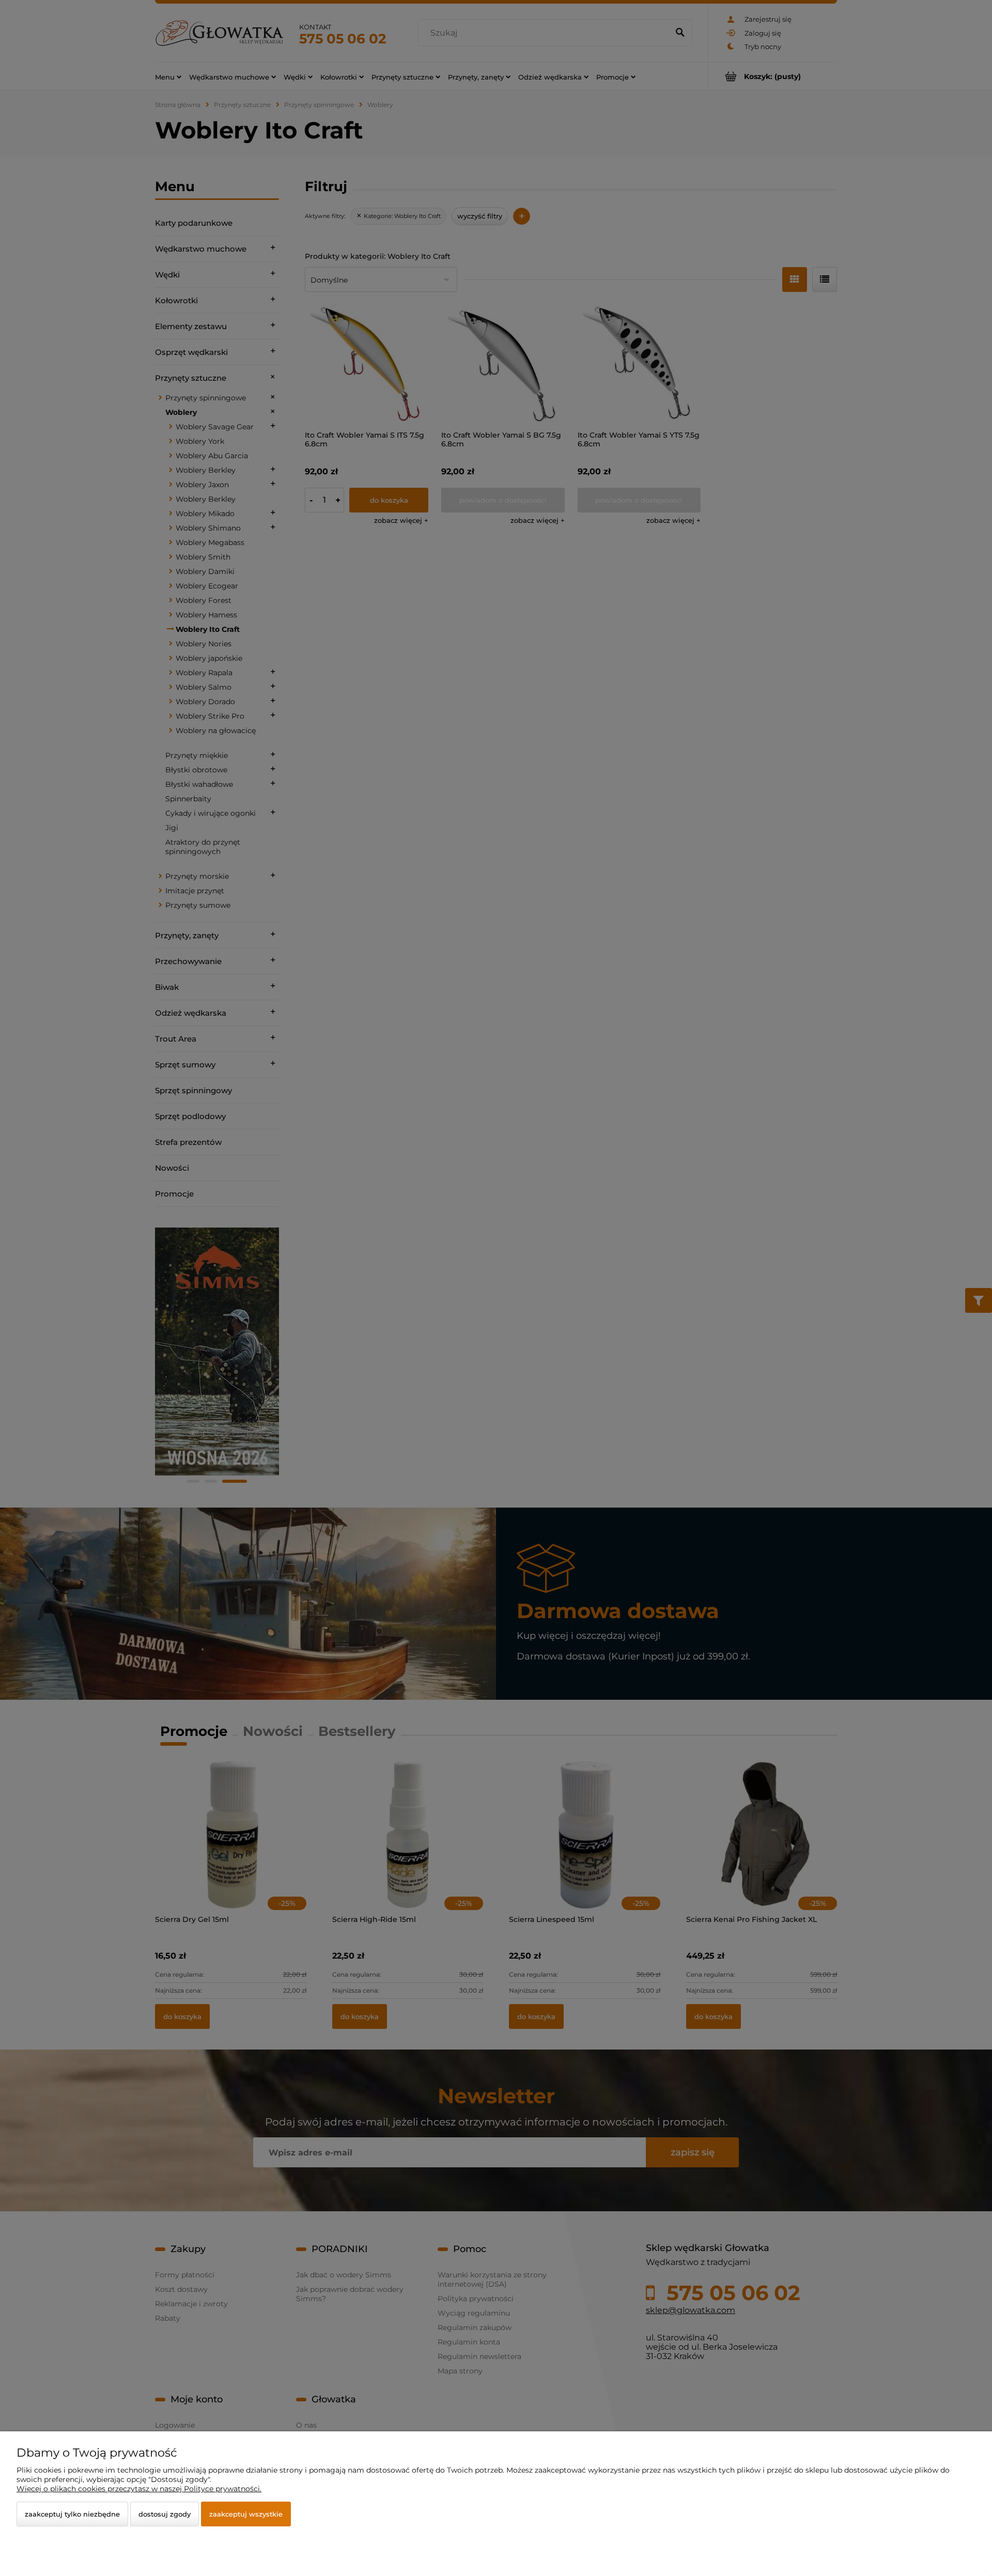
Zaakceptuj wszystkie (246, 2514)
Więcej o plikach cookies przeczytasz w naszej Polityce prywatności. (139, 2489)
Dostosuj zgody (165, 2514)
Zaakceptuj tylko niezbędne (72, 2514)
